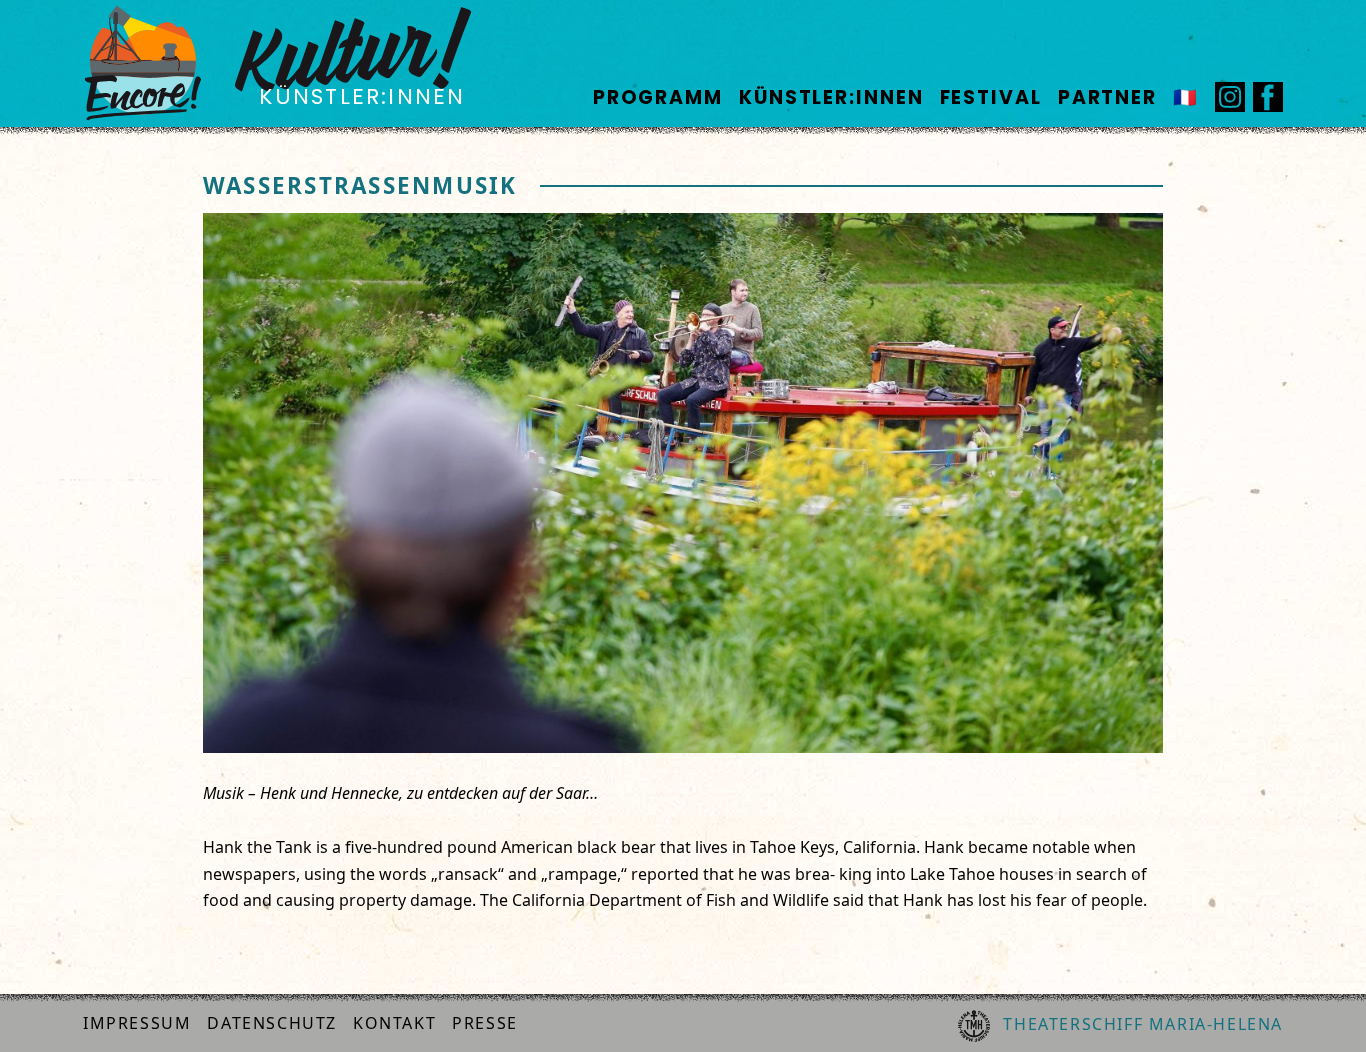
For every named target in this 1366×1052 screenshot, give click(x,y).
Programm (658, 97)
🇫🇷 (1186, 97)
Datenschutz (272, 1023)
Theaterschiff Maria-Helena (1140, 1024)
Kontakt (394, 1023)
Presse (485, 1023)
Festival (991, 97)
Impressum (137, 1023)
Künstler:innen (831, 97)
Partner (1107, 97)
